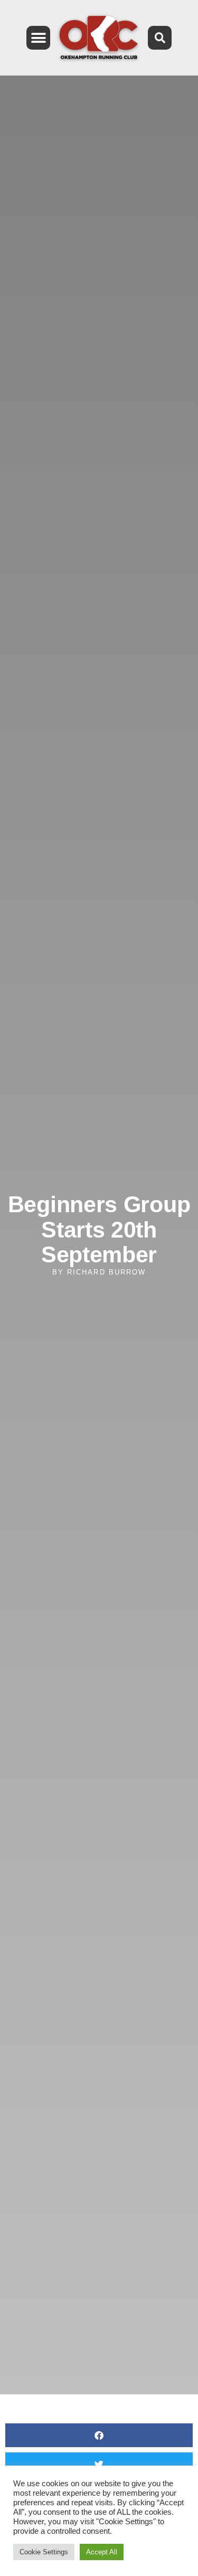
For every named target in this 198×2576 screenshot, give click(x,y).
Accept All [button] (102, 2552)
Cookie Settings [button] (44, 2552)
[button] (38, 38)
